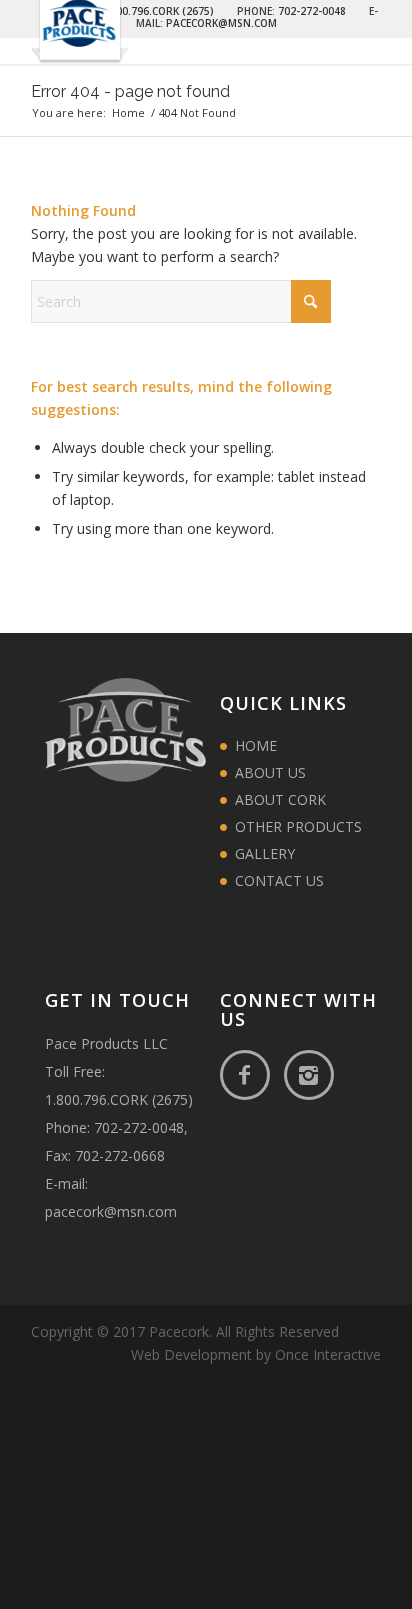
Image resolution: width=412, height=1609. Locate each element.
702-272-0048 (139, 1127)
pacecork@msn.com (111, 1211)
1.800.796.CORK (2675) (119, 1099)
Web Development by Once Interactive (256, 1354)
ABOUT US (270, 772)
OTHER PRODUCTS (298, 826)
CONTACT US (279, 880)
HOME (256, 745)
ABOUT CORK (280, 799)
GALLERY (265, 853)
